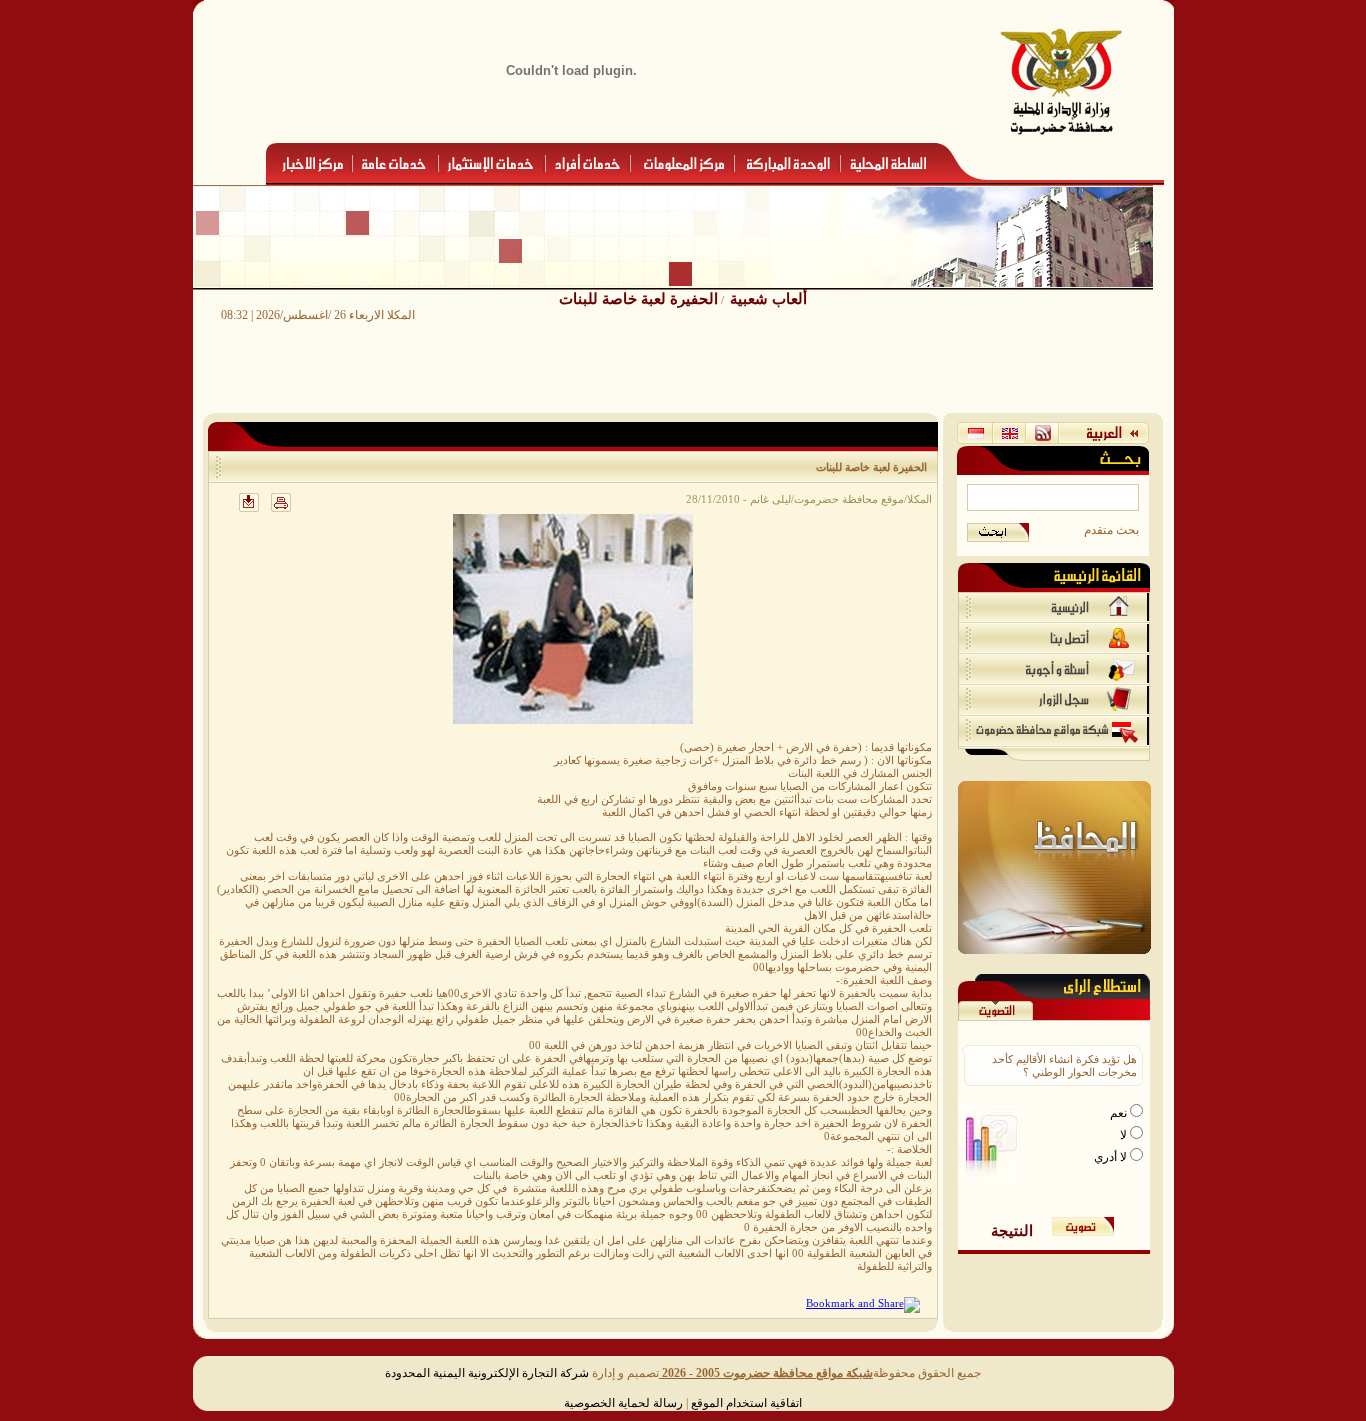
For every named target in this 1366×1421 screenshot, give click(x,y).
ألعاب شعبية (768, 298)
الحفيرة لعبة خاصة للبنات (638, 298)
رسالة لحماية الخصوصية (623, 1403)
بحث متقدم (1111, 530)
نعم (1120, 1113)
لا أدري (1112, 1157)
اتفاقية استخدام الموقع (746, 1403)
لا (1125, 1135)
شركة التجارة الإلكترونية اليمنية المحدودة (487, 1373)
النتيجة (1012, 1230)
